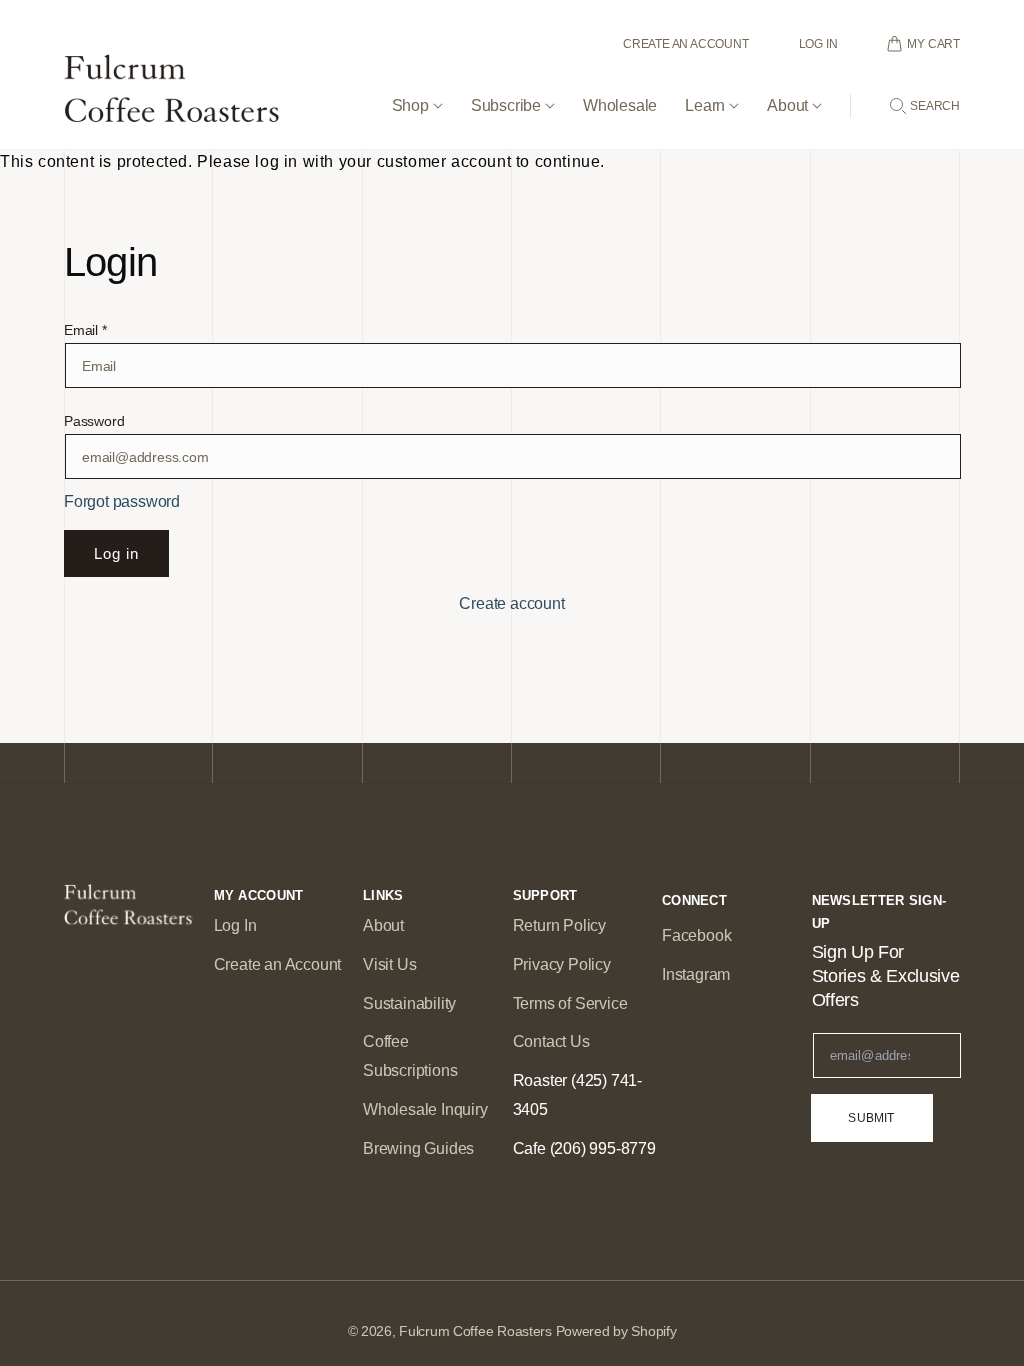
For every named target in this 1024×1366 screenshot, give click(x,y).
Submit (871, 1118)
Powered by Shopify (616, 1331)
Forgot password (122, 501)
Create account (511, 603)
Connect (694, 900)
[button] (417, 89)
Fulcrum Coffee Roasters (475, 1331)
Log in (116, 553)
